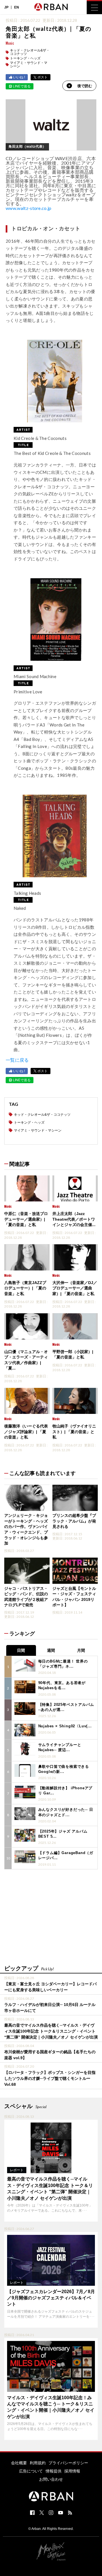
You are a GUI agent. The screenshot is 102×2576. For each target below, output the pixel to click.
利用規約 (38, 2463)
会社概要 (19, 2463)
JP (6, 7)
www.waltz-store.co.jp (29, 208)
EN (17, 7)
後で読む (85, 86)
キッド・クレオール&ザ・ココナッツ (30, 52)
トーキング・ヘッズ (25, 58)
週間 (51, 1650)
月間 (81, 1650)
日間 (21, 1650)
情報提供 (54, 2471)
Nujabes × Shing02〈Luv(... (65, 1726)
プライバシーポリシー (68, 2463)
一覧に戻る (17, 1060)
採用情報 (72, 2471)
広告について (31, 2471)
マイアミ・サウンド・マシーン (29, 64)
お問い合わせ (51, 2479)
